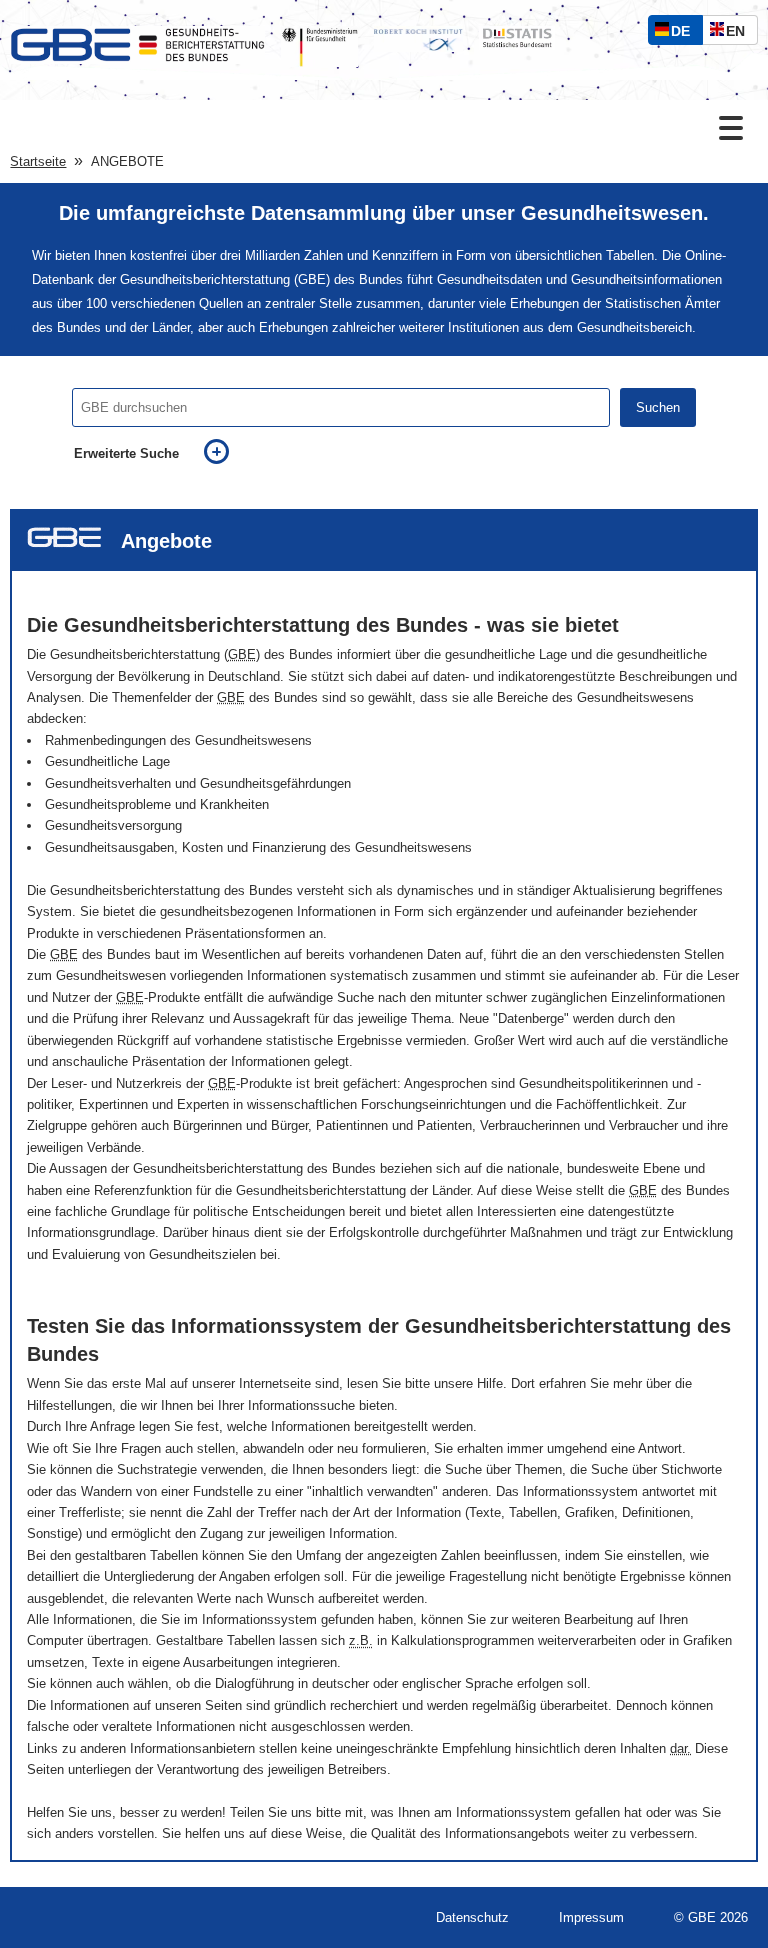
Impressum (591, 1917)
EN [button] (740, 33)
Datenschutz (472, 1917)
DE (685, 33)
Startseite (38, 161)
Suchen (658, 407)
